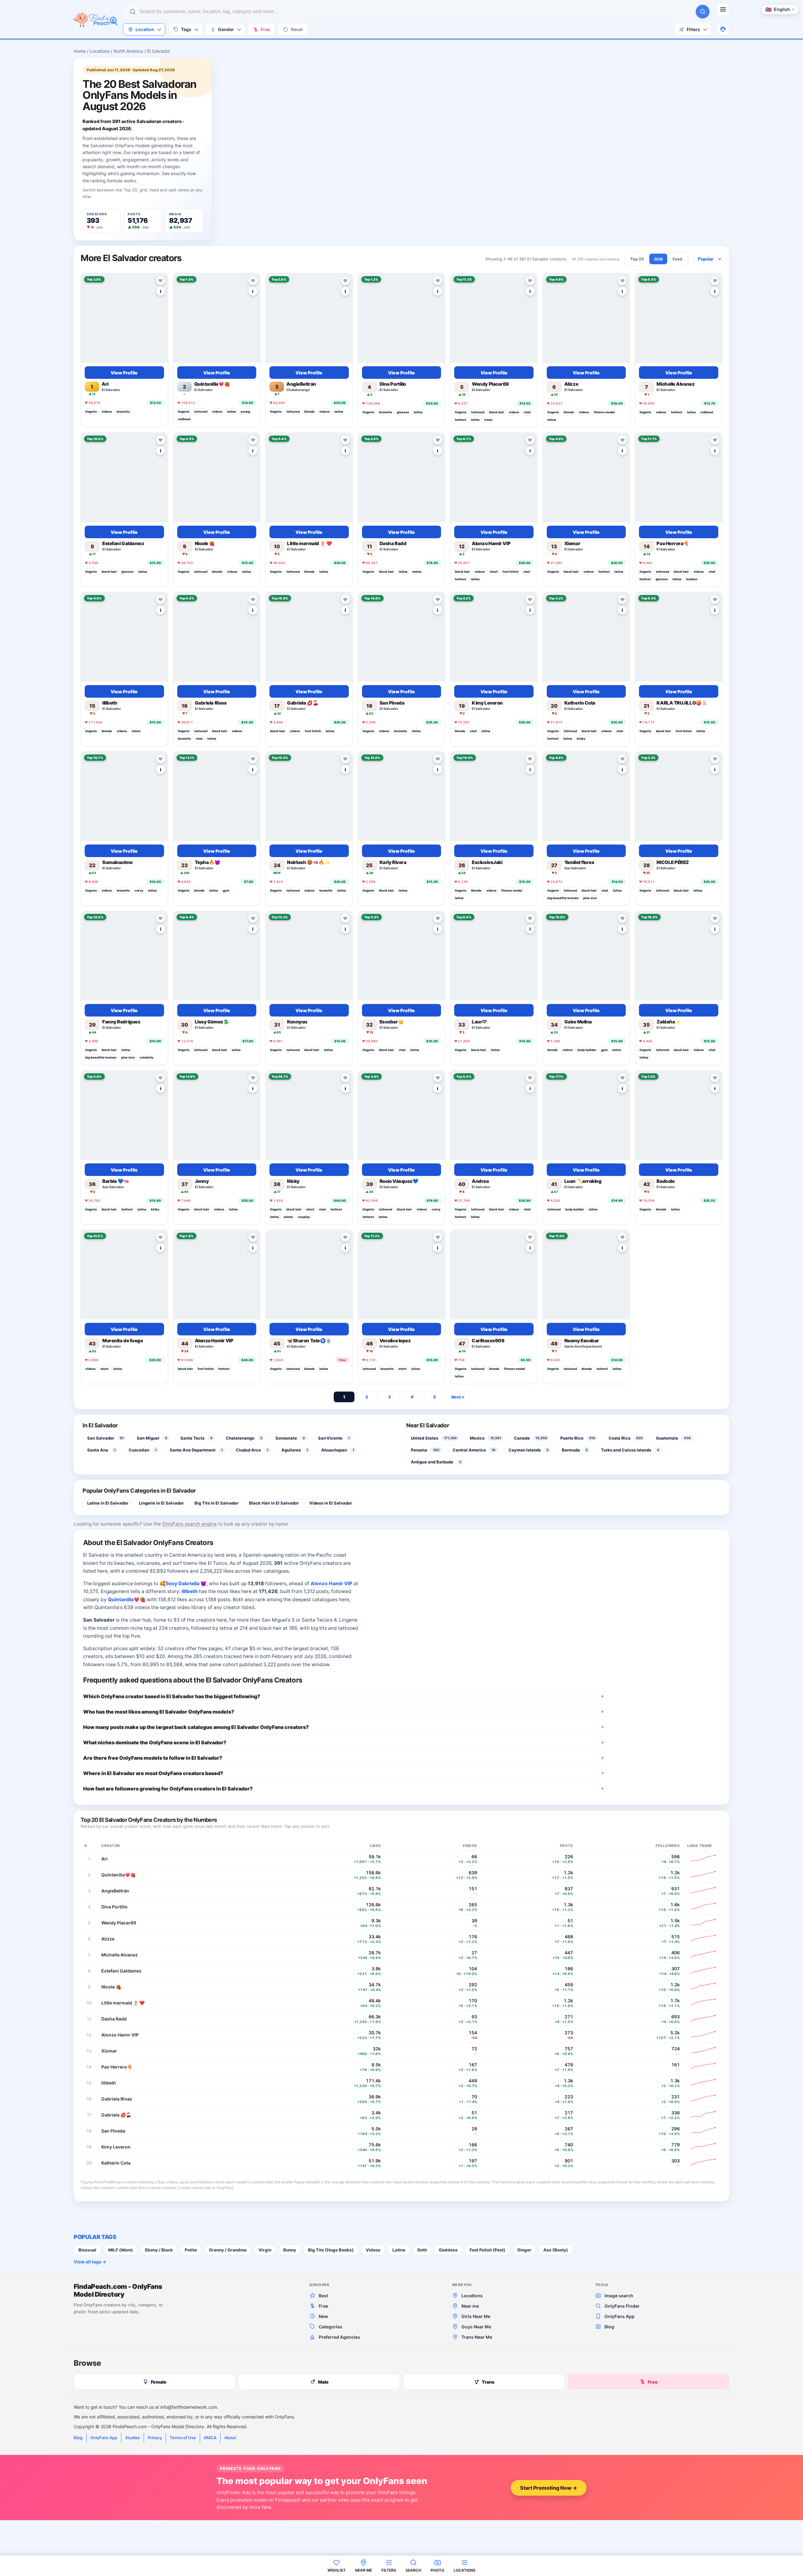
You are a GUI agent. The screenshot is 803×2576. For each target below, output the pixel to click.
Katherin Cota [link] (116, 2163)
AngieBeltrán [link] (115, 1891)
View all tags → (90, 2262)
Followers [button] (668, 1845)
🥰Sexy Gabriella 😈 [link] (183, 1583)
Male (323, 2382)
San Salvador (575, 868)
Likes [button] (376, 1845)
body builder (587, 1050)
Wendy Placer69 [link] (119, 1923)
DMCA (210, 2438)
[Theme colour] (723, 29)
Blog (78, 2438)
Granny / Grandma (228, 2250)
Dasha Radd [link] (114, 2019)
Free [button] (265, 29)
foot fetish (511, 572)
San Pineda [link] (113, 2131)
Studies (133, 2438)
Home (80, 51)
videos (107, 411)
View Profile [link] (124, 372)
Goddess (448, 2250)
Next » (458, 1397)
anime (417, 572)
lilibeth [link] (190, 1591)
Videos (373, 2250)
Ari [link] (104, 1859)
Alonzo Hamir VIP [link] (331, 1583)
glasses (403, 412)
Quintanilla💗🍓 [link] (127, 1599)
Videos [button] (470, 1845)
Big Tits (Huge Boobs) (331, 2250)
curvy (139, 890)
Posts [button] (566, 1845)
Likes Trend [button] (700, 1845)
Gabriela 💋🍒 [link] (116, 2115)
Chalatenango (298, 390)
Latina (399, 2250)
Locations (100, 51)
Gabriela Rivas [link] (117, 2099)
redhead (184, 419)
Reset (297, 29)
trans (488, 420)
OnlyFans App (104, 2438)
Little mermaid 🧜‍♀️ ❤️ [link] (123, 2003)
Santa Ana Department (583, 1346)
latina (231, 411)
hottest (460, 420)
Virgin (265, 2250)
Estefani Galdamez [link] (121, 1971)
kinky (581, 738)
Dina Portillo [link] (114, 1907)
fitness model (604, 412)
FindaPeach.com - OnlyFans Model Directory (118, 2290)
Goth (422, 2250)
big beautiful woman (563, 898)
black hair (497, 412)
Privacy (155, 2438)
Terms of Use (183, 2438)
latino (475, 579)
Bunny (290, 2250)
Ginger (524, 2250)
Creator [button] (111, 1845)
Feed (677, 259)
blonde (309, 411)
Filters (693, 29)
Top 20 (637, 259)
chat (527, 412)
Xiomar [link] (109, 2051)
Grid (658, 259)
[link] (124, 318)
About (230, 2438)
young (245, 411)
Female (159, 2382)
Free (653, 2382)
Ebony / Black (159, 2250)
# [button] (85, 1845)
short (494, 572)
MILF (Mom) (121, 2250)
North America (128, 51)
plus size (590, 898)
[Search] (703, 12)
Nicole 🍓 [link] (111, 1987)
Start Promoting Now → (549, 2488)
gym (226, 890)
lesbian (692, 579)
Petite (191, 2250)
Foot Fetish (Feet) (487, 2250)
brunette (123, 411)
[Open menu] (723, 9)
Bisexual (87, 2250)
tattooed (201, 411)
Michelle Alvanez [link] (120, 1955)
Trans (488, 2382)
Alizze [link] (108, 1939)
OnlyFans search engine (189, 1524)
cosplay (304, 1217)
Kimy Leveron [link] (116, 2147)
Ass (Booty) (556, 2250)
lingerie (91, 411)
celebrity (146, 1057)
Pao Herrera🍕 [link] (117, 2067)
